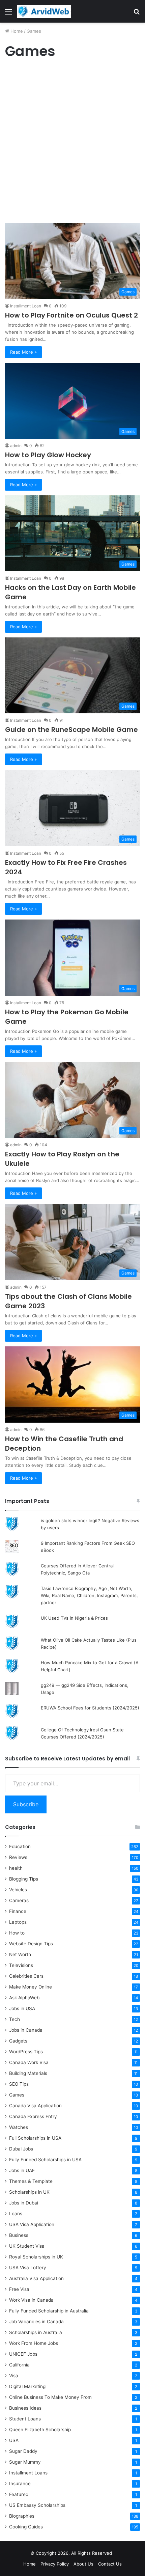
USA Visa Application (32, 2224)
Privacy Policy (55, 2564)
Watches (19, 2127)
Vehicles (18, 1890)
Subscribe (26, 1804)
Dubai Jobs (21, 2149)
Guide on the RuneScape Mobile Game (71, 730)
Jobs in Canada (26, 2030)
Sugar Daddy (23, 2451)
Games (17, 2095)
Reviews (18, 1857)
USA (14, 2440)
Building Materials (28, 2073)
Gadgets (18, 2041)
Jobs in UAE (22, 2170)
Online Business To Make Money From (50, 2397)
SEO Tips (19, 2084)
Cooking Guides (26, 2527)
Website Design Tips (31, 1944)
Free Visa (19, 2289)
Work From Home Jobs (34, 2343)
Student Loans (25, 2419)
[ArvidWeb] (44, 11)
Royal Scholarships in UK (36, 2257)
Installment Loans (28, 2473)
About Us (83, 2564)
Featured (19, 2494)
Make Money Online (31, 1987)
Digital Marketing (27, 2386)
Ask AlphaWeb (24, 1998)
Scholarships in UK (29, 2192)
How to (17, 1933)
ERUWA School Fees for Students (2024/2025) (90, 1708)
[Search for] (137, 14)
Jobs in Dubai (24, 2203)
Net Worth (20, 1954)
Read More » (23, 352)
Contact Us (110, 2564)
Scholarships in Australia (36, 2332)
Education (20, 1846)
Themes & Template (31, 2181)
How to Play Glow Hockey (48, 455)
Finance (18, 1911)
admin (16, 446)
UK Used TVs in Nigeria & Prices (74, 1618)
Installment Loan (26, 306)
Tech (14, 2019)
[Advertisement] (72, 143)
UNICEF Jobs (23, 2354)
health (16, 1868)
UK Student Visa (27, 2246)
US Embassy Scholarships (37, 2505)
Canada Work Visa (29, 2062)
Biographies (22, 2516)
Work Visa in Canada (31, 2300)
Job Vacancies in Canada (36, 2322)
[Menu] (8, 14)
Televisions (21, 1965)
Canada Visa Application (35, 2106)
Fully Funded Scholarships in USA (45, 2160)
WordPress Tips (26, 2052)
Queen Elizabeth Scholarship (40, 2430)
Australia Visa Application (36, 2278)
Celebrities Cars (26, 1976)
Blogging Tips (24, 1879)
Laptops (18, 1922)
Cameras (19, 1900)
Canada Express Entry (33, 2116)
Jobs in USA (22, 2008)
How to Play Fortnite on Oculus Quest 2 (71, 315)
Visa (14, 2376)
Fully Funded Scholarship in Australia (49, 2311)
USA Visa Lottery (28, 2268)
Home (16, 31)
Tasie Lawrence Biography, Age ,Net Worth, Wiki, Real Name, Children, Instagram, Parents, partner (89, 1595)
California (19, 2365)
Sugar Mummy (25, 2462)
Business (19, 2235)
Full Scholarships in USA (35, 2138)
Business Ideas (25, 2408)
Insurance (20, 2484)
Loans (16, 2214)
